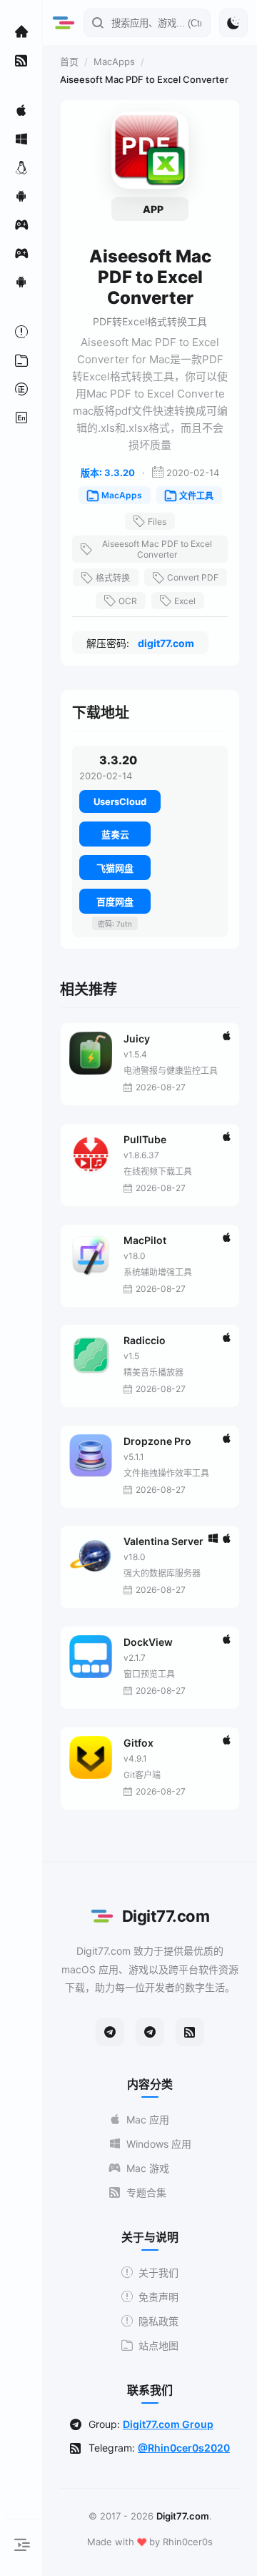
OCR (128, 601)
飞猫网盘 (115, 868)
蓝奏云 (115, 834)
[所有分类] (21, 360)
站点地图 (158, 2345)
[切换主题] (233, 23)
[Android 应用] (21, 196)
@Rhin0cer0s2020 (184, 2448)
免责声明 (158, 2297)
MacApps (114, 61)
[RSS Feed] (190, 2032)
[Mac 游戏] (21, 224)
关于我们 (158, 2272)
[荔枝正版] (21, 389)
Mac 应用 (148, 2119)
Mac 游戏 (148, 2168)
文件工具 (196, 496)
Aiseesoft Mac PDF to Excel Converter (157, 549)
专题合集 (146, 2192)
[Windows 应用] (21, 139)
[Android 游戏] (21, 282)
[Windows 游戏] (21, 253)
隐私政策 (158, 2321)
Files (157, 522)
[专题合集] (21, 60)
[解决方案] (21, 332)
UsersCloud (120, 801)
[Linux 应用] (21, 167)
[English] (21, 418)
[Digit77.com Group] (150, 2032)
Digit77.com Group (168, 2424)
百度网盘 (115, 902)
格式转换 (113, 578)
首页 (69, 61)
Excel (185, 601)
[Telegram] (110, 2032)
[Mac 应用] (21, 110)
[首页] (21, 31)
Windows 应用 (159, 2144)
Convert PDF (193, 577)
